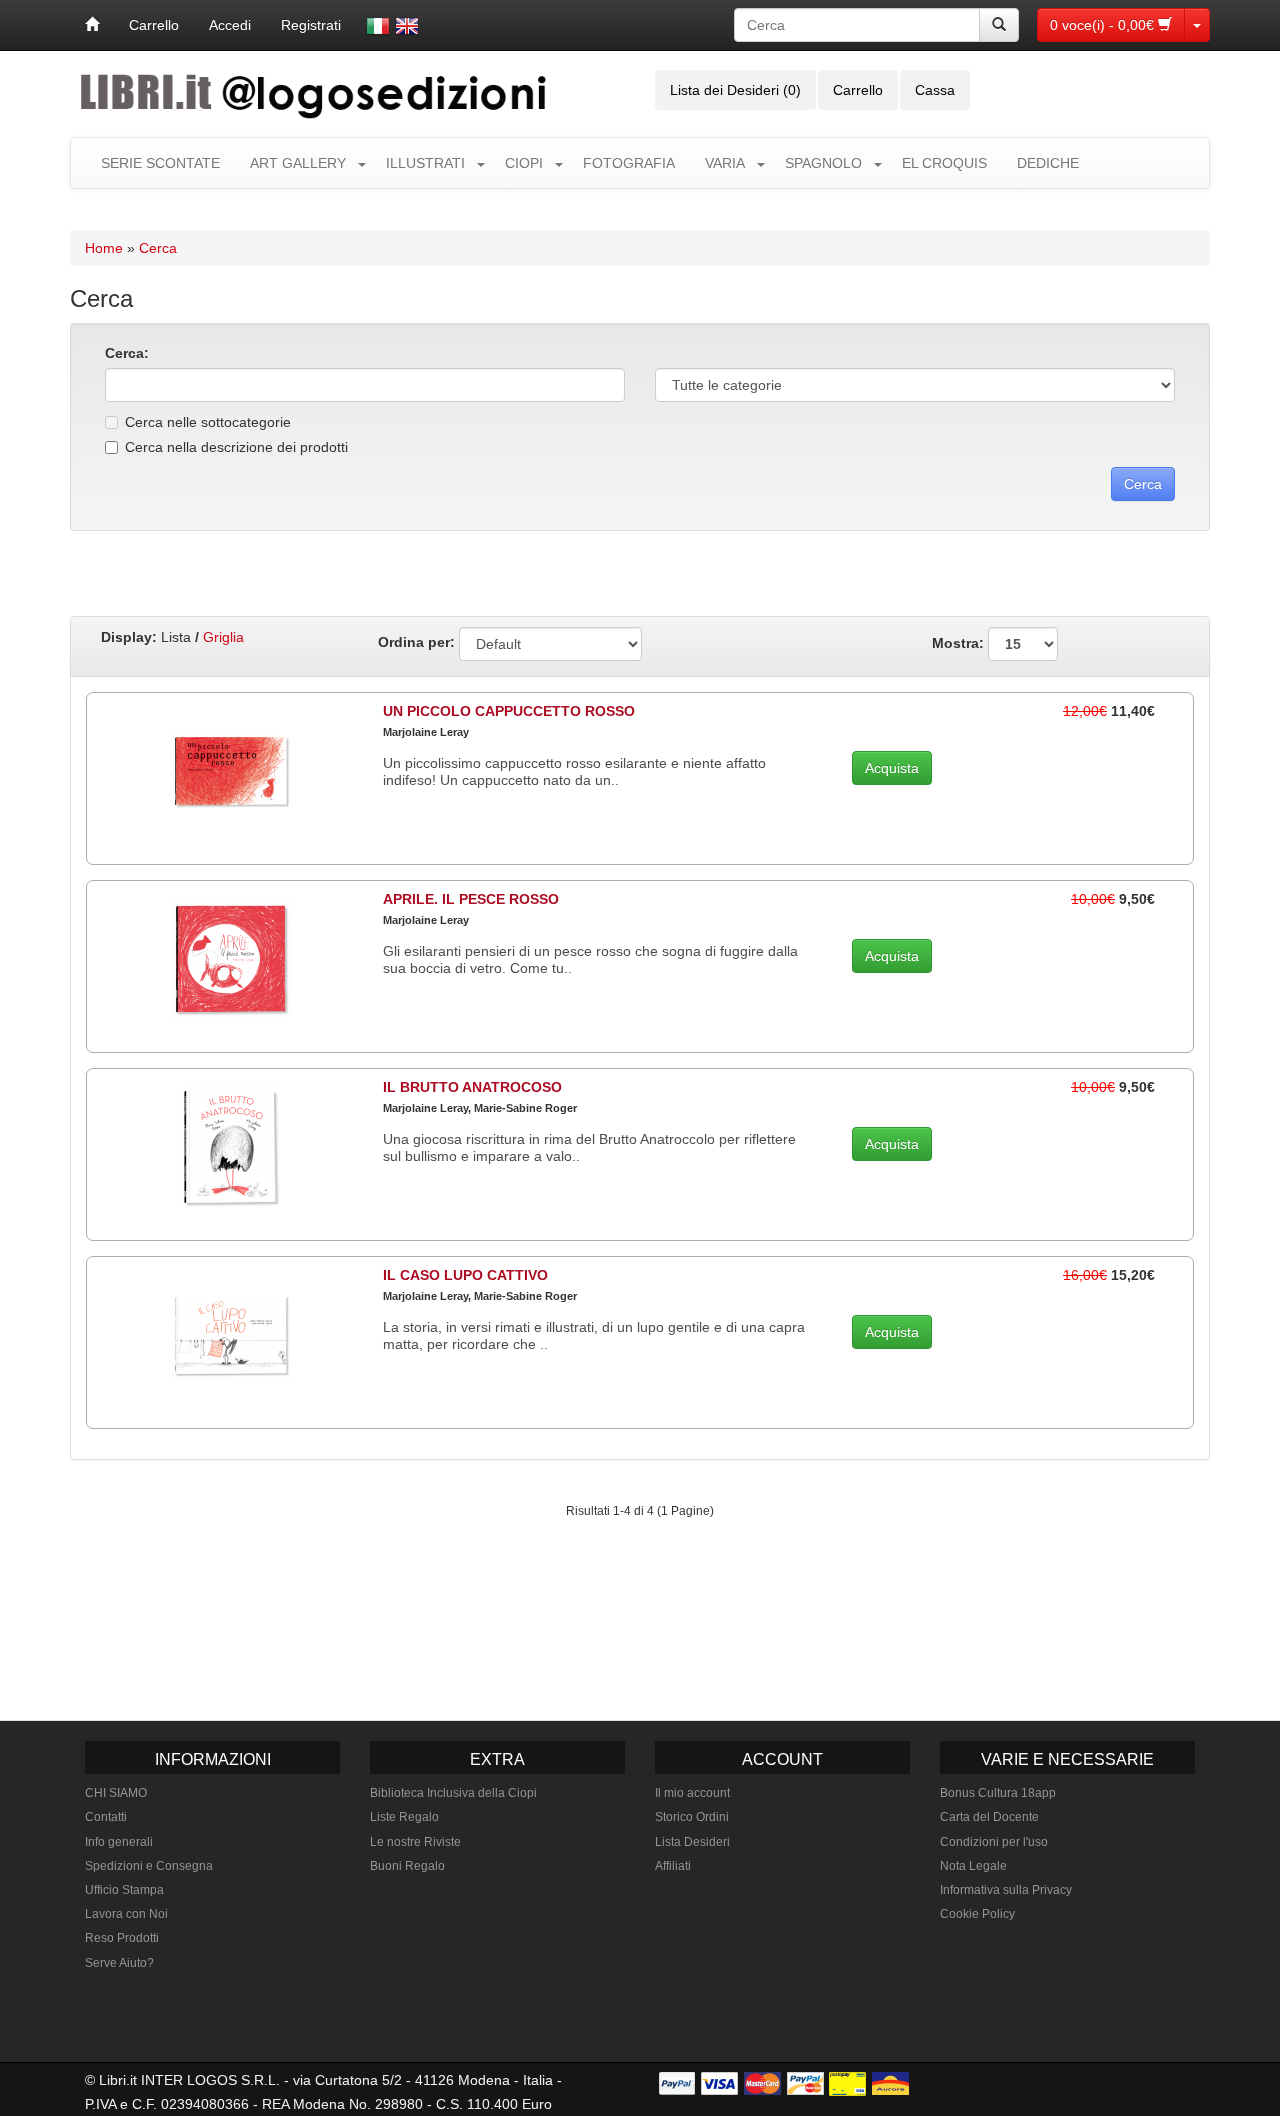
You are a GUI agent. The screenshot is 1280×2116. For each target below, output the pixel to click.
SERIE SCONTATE (160, 163)
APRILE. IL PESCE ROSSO (471, 899)
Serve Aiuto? (119, 1963)
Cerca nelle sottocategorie (208, 422)
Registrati (311, 25)
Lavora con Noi (126, 1914)
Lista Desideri (692, 1842)
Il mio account (692, 1793)
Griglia (223, 637)
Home (104, 248)
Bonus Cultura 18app (998, 1793)
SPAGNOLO (823, 163)
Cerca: (127, 353)
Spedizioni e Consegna (149, 1866)
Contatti (106, 1817)
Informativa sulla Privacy (1006, 1890)
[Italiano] (378, 26)
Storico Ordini (692, 1817)
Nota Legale (973, 1866)
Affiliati (673, 1866)
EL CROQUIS (944, 163)
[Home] (92, 25)
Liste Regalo (404, 1817)
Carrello (154, 25)
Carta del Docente (989, 1817)
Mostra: (960, 642)
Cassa (935, 90)
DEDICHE (1048, 163)
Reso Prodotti (122, 1938)
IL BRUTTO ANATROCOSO (472, 1087)
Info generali (119, 1842)
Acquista (892, 768)
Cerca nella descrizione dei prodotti (236, 447)
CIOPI (524, 163)
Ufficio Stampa (124, 1890)
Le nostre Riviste (415, 1842)
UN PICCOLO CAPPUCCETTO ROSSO (509, 711)
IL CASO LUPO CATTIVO (465, 1275)
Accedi (230, 25)
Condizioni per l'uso (994, 1842)
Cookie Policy (977, 1914)
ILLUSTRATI (425, 163)
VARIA (725, 163)
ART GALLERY (298, 163)
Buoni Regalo (407, 1866)
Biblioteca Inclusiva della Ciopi (453, 1793)
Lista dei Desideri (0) (735, 90)
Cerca (158, 248)
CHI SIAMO (116, 1793)
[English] (407, 26)
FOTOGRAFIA (629, 163)
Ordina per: (416, 642)
